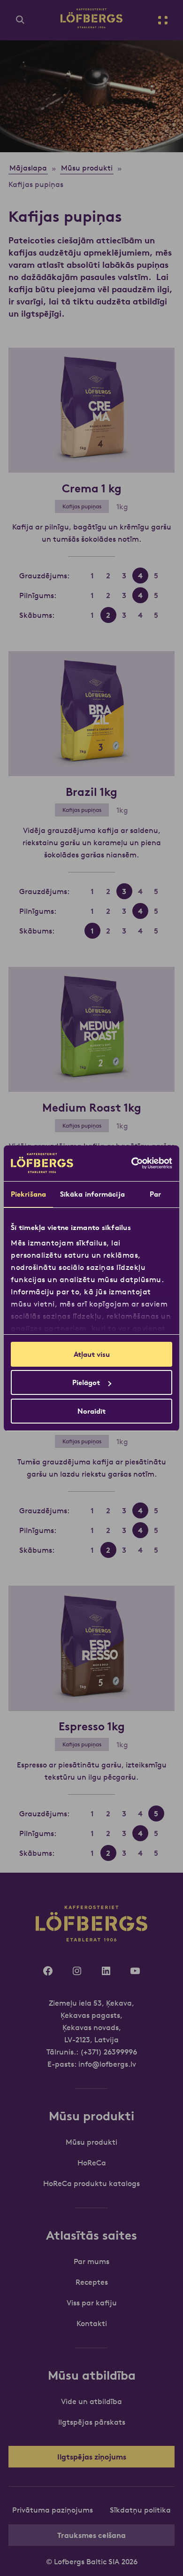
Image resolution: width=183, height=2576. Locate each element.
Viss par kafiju (92, 2303)
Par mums (91, 2261)
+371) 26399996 (110, 2052)
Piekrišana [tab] (28, 1194)
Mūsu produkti (91, 2142)
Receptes (92, 2282)
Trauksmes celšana (91, 2535)
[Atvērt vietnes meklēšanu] (20, 20)
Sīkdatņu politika (140, 2510)
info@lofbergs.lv (107, 2064)
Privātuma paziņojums (53, 2510)
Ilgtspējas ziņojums (92, 2457)
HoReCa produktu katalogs (91, 2183)
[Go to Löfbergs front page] (91, 25)
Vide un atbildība (91, 2401)
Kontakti (92, 2323)
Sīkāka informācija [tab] (92, 1194)
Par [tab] (155, 1194)
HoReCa (92, 2163)
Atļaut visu (92, 1354)
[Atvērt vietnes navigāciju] (163, 20)
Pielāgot (86, 1382)
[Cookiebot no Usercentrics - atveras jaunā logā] (132, 1163)
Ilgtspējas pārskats (92, 2422)
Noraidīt (91, 1411)
